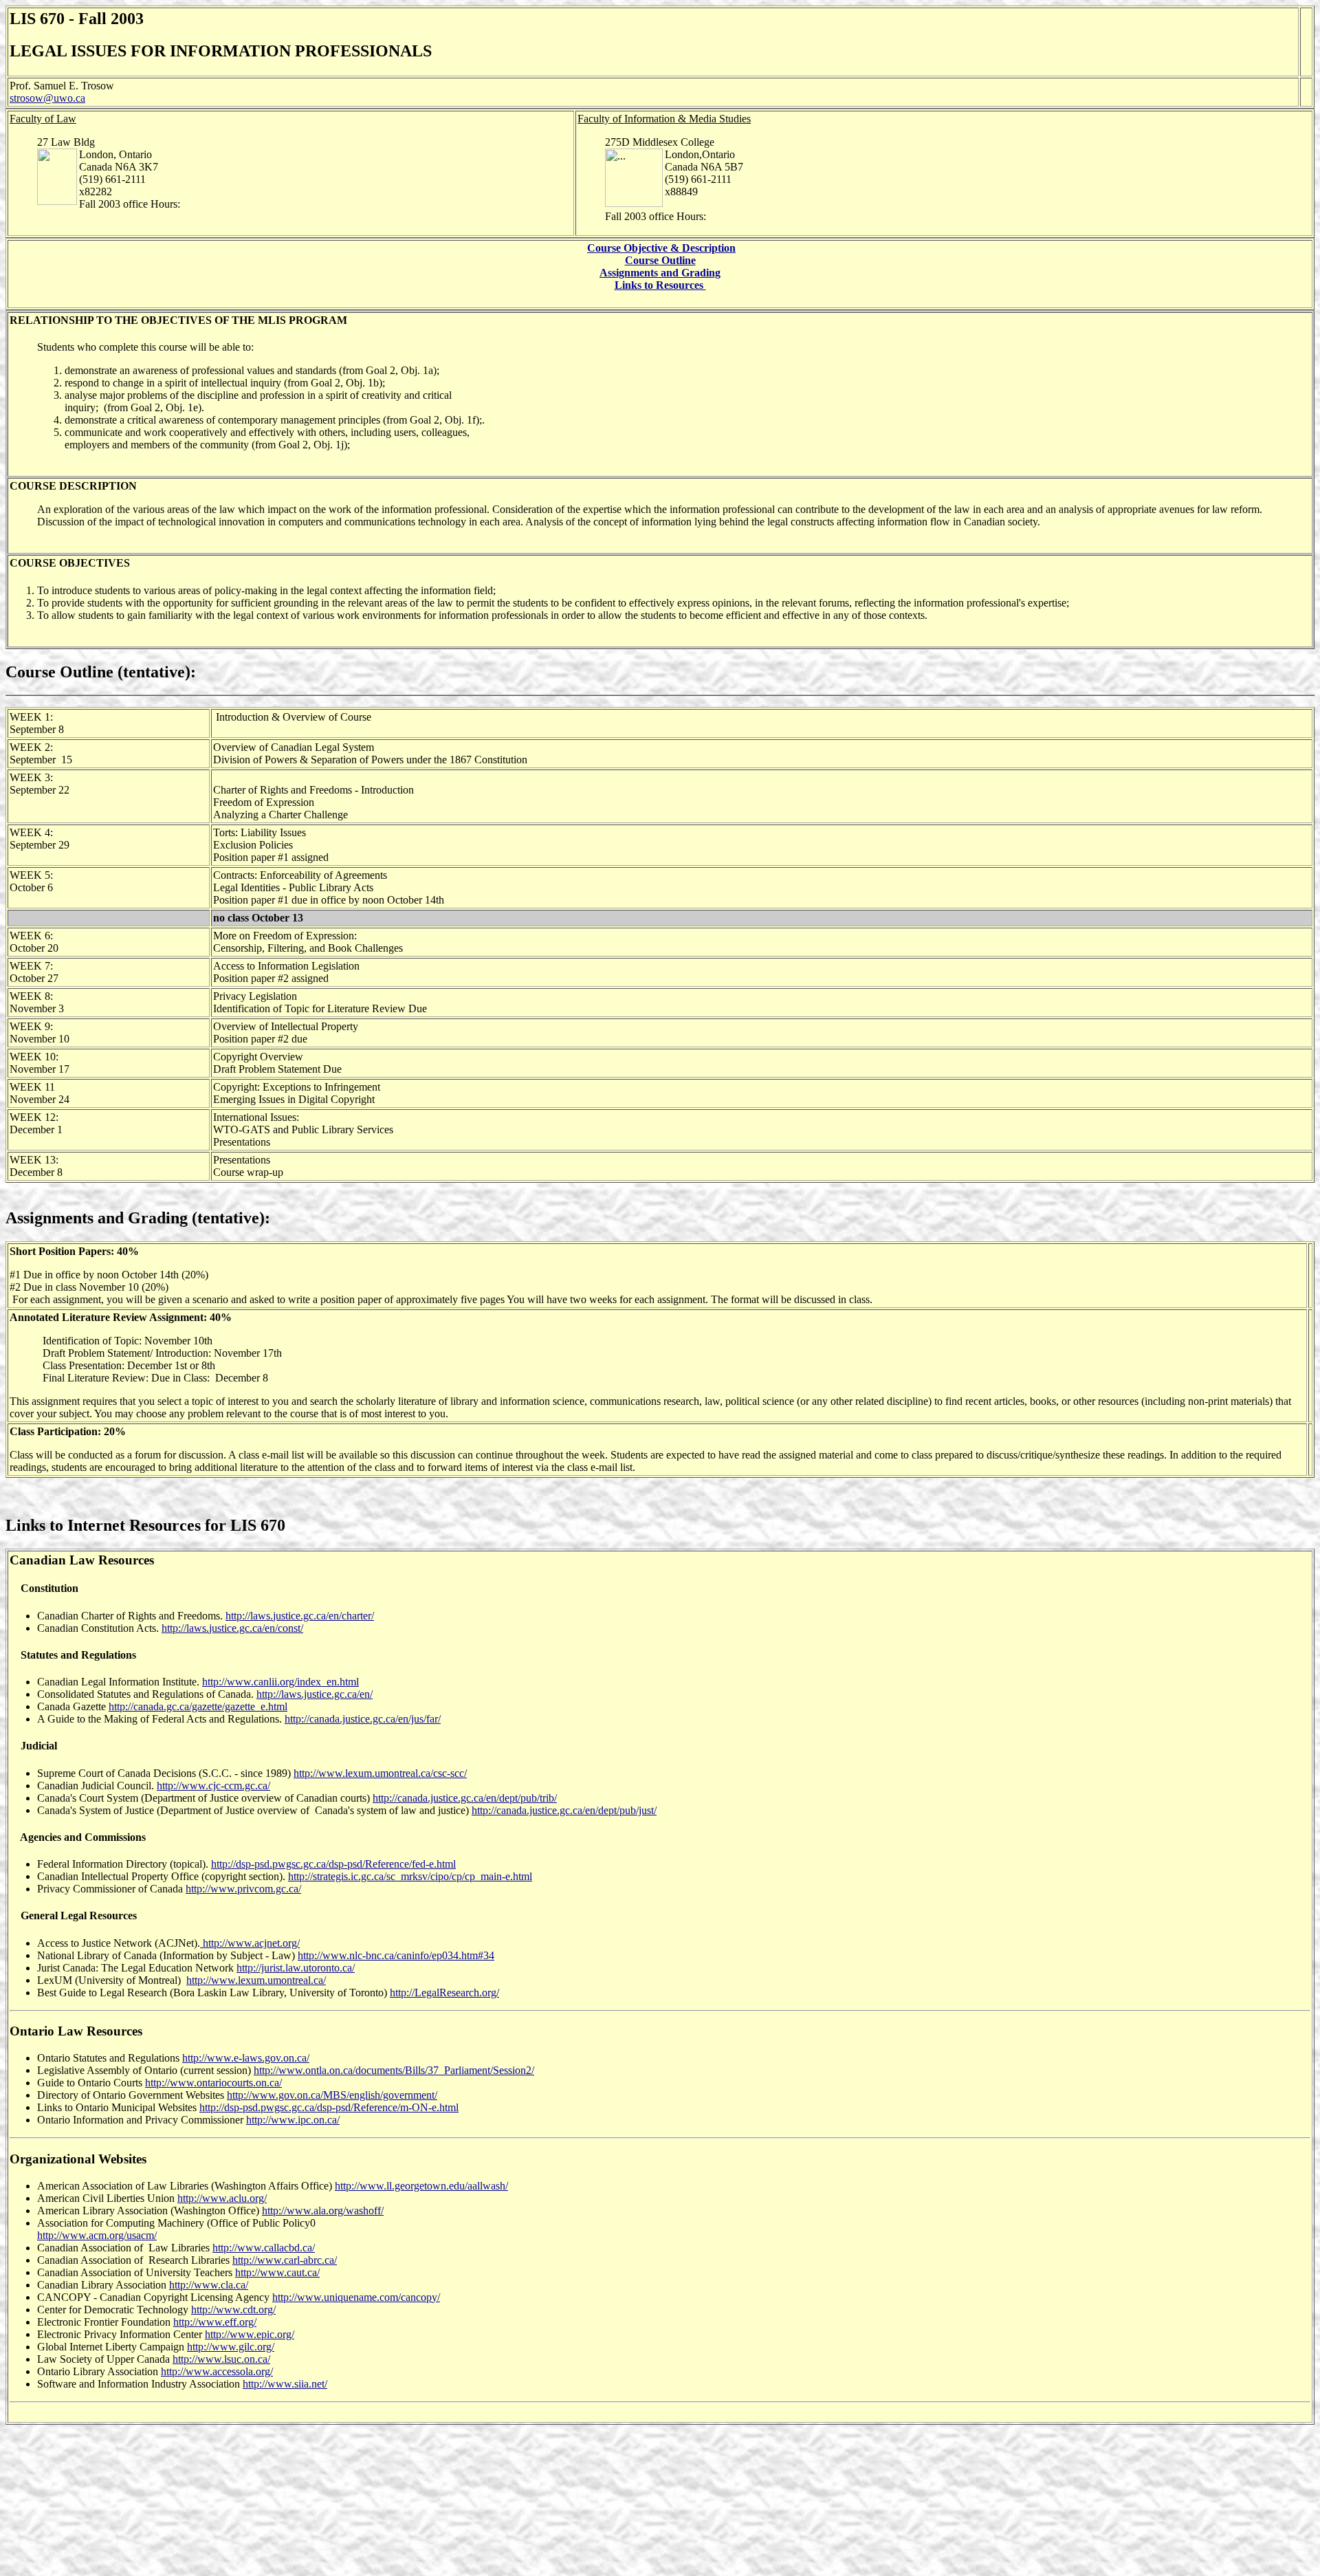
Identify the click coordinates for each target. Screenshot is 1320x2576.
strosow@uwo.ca (47, 98)
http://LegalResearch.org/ (444, 1993)
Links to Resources (660, 285)
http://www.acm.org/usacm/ (97, 2235)
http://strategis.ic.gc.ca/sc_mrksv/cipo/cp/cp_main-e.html (410, 1876)
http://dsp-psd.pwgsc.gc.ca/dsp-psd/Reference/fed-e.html (333, 1864)
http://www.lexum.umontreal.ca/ (256, 1980)
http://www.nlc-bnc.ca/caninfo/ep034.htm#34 (396, 1955)
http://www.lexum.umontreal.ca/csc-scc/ (380, 1773)
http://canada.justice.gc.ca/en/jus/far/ (363, 1719)
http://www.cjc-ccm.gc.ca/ (213, 1786)
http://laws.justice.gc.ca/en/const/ (232, 1628)
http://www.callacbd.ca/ (264, 2248)
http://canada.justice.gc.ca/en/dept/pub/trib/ (465, 1798)
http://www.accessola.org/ (217, 2371)
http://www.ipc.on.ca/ (293, 2120)
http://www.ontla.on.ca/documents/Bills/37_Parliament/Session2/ (394, 2070)
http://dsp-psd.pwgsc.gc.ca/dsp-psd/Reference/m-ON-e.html (329, 2107)
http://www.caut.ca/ (277, 2272)
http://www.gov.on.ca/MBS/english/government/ (332, 2095)
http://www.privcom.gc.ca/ (243, 1889)
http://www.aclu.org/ (222, 2198)
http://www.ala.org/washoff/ (323, 2211)
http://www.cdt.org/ (233, 2310)
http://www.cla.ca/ (209, 2285)
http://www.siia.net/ (285, 2384)
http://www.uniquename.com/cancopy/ (356, 2297)
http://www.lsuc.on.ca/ (221, 2359)
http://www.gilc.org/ (231, 2347)
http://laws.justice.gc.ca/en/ (315, 1694)
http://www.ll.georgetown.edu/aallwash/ (421, 2186)
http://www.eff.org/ (215, 2322)
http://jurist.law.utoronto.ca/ (296, 1968)
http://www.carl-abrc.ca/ (285, 2260)
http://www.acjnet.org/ (250, 1943)
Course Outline (660, 260)
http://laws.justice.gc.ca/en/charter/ (300, 1616)
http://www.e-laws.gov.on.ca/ (246, 2058)
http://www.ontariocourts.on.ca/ (213, 2083)
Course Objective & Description (661, 248)
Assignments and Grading (660, 273)
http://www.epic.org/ (250, 2334)
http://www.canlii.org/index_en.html (280, 1682)
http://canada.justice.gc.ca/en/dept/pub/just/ (564, 1810)
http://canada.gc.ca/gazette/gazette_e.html (198, 1706)
